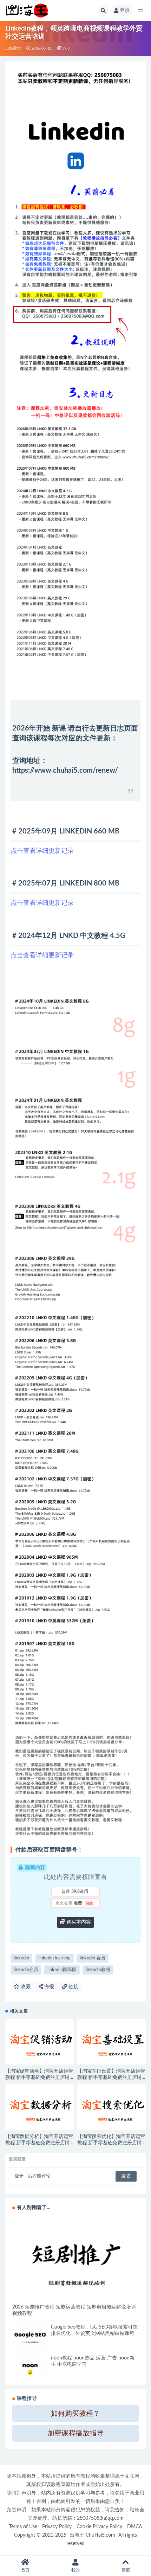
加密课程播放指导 (75, 2433)
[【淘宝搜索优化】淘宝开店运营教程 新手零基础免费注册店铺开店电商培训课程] (111, 2107)
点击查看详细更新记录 (42, 851)
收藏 (25, 1987)
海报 (48, 1987)
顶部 (126, 2570)
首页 (25, 2570)
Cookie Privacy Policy (99, 2527)
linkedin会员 (26, 1970)
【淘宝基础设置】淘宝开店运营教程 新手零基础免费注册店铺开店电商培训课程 (111, 2078)
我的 (75, 2570)
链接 (73, 1987)
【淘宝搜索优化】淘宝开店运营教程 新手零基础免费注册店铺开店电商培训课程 (111, 2143)
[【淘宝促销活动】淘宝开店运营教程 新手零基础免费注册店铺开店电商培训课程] (40, 2042)
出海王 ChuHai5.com (92, 2535)
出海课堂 (13, 48)
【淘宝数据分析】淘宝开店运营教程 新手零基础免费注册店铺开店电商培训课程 (39, 2143)
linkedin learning (54, 1958)
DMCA (134, 2527)
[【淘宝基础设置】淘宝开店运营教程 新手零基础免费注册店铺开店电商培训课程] (111, 2042)
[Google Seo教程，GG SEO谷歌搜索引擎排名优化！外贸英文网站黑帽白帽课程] (30, 2336)
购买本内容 (78, 1922)
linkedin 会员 (93, 1958)
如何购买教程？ (75, 2414)
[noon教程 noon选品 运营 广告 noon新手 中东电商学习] (30, 2367)
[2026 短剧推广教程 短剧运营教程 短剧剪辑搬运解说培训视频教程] (75, 2260)
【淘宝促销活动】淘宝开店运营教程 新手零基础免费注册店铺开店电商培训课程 (39, 2078)
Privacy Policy (57, 2527)
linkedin (21, 1958)
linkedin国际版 (62, 1970)
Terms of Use (23, 2527)
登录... (21, 2176)
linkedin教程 (98, 1970)
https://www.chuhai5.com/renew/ (65, 771)
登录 (125, 11)
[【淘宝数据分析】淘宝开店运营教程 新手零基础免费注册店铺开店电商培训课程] (40, 2107)
